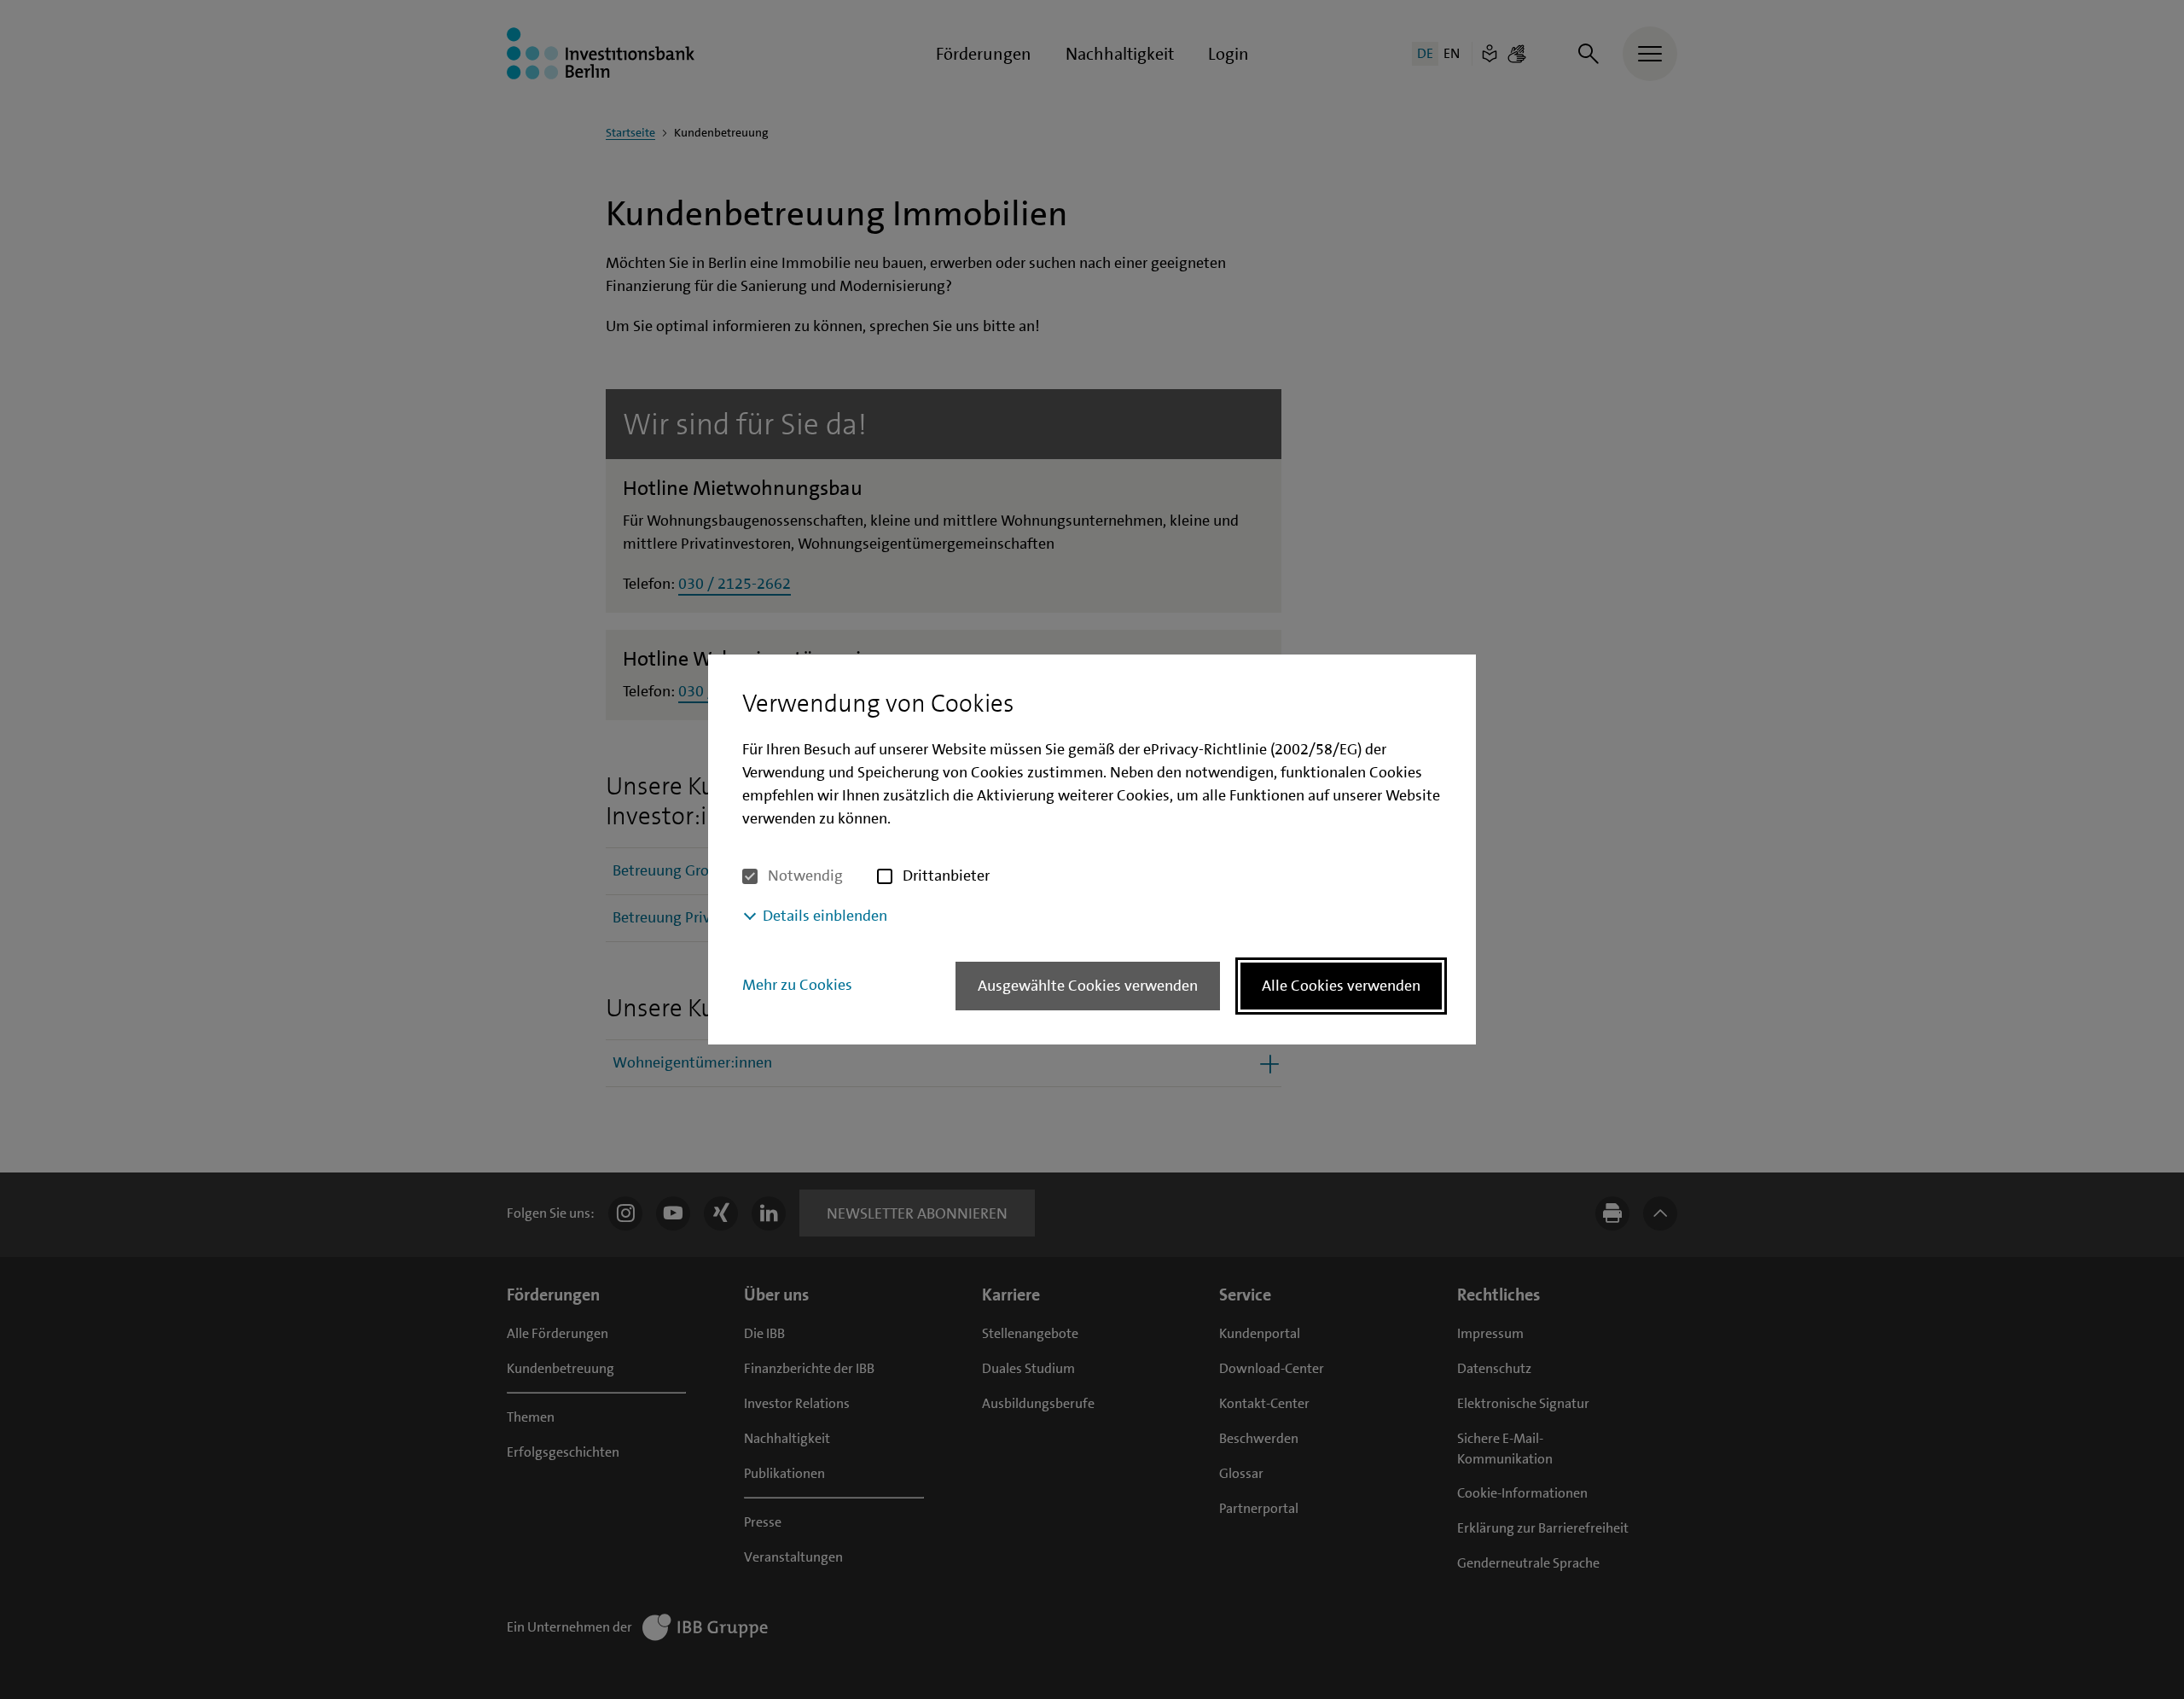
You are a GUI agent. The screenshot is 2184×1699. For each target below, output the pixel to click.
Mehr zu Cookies (797, 985)
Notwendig (805, 876)
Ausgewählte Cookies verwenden (1088, 986)
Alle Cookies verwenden (1341, 986)
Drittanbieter (946, 876)
